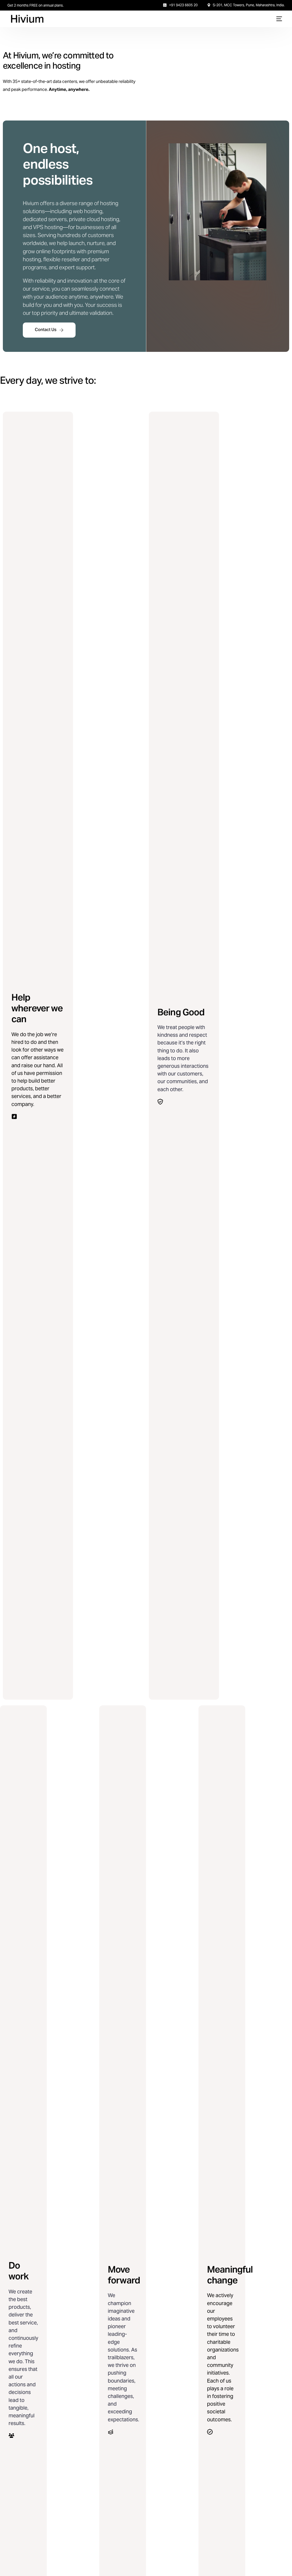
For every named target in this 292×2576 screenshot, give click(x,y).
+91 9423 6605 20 (183, 5)
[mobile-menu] (278, 19)
